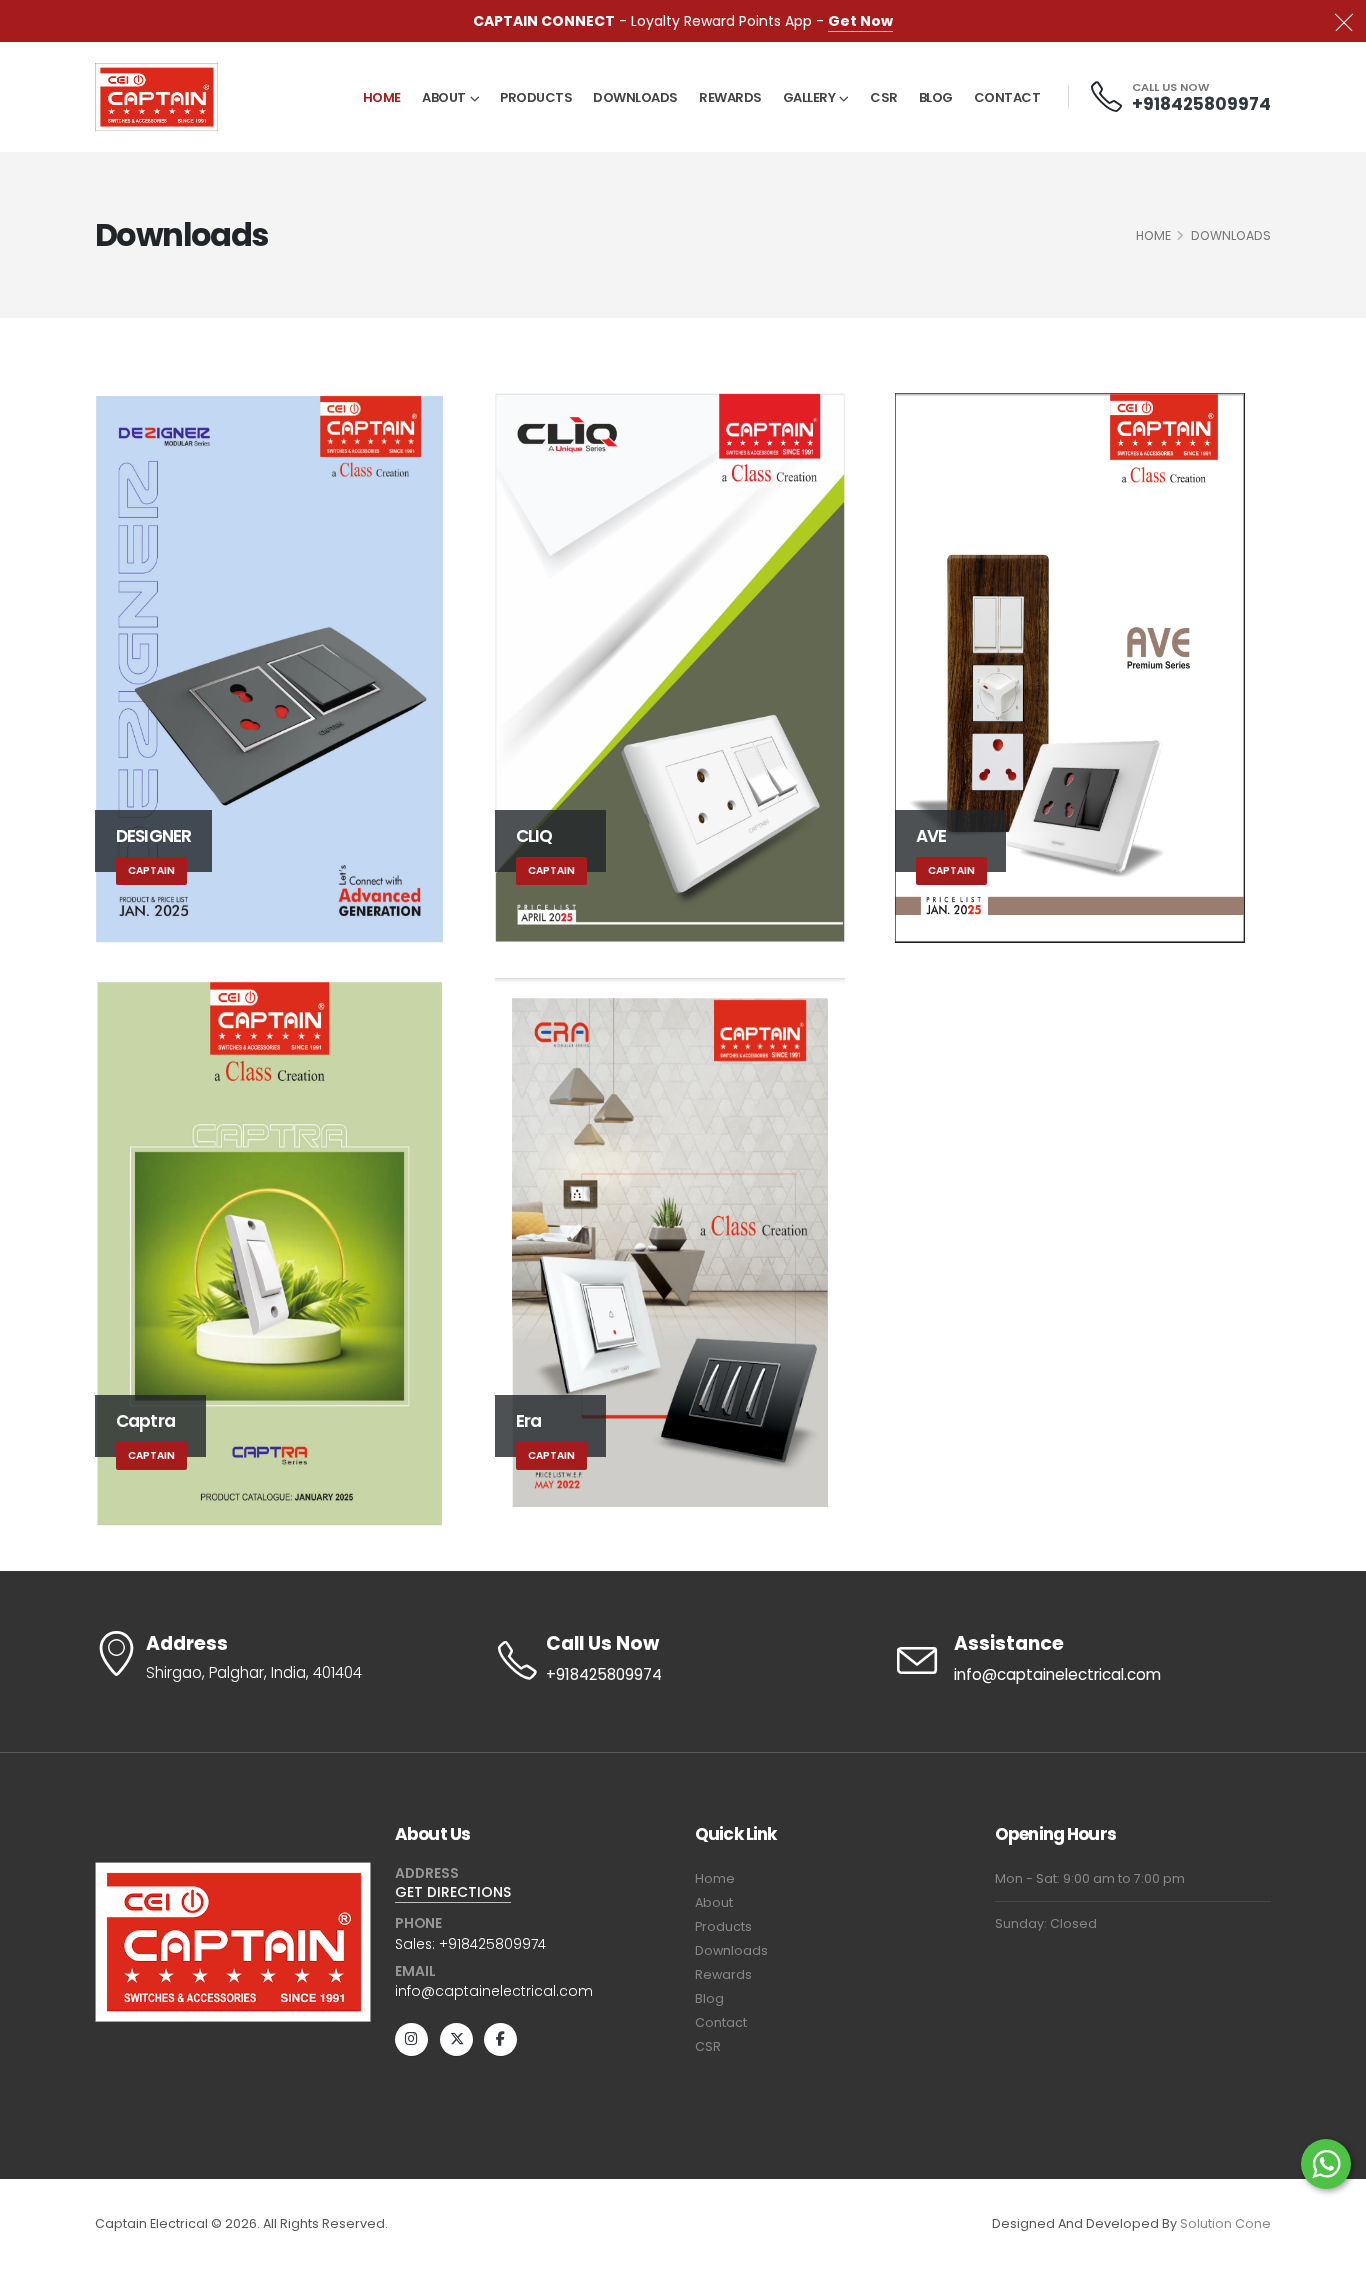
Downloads (635, 97)
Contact (1007, 97)
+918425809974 (1201, 104)
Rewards (730, 97)
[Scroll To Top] (1331, 2246)
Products (536, 97)
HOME (1153, 235)
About (444, 97)
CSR (884, 97)
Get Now (860, 21)
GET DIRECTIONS (453, 1892)
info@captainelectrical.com (1057, 1674)
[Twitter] (456, 2039)
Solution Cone (1225, 2223)
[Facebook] (500, 2039)
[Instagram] (411, 2039)
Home (382, 97)
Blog (936, 97)
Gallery (809, 97)
